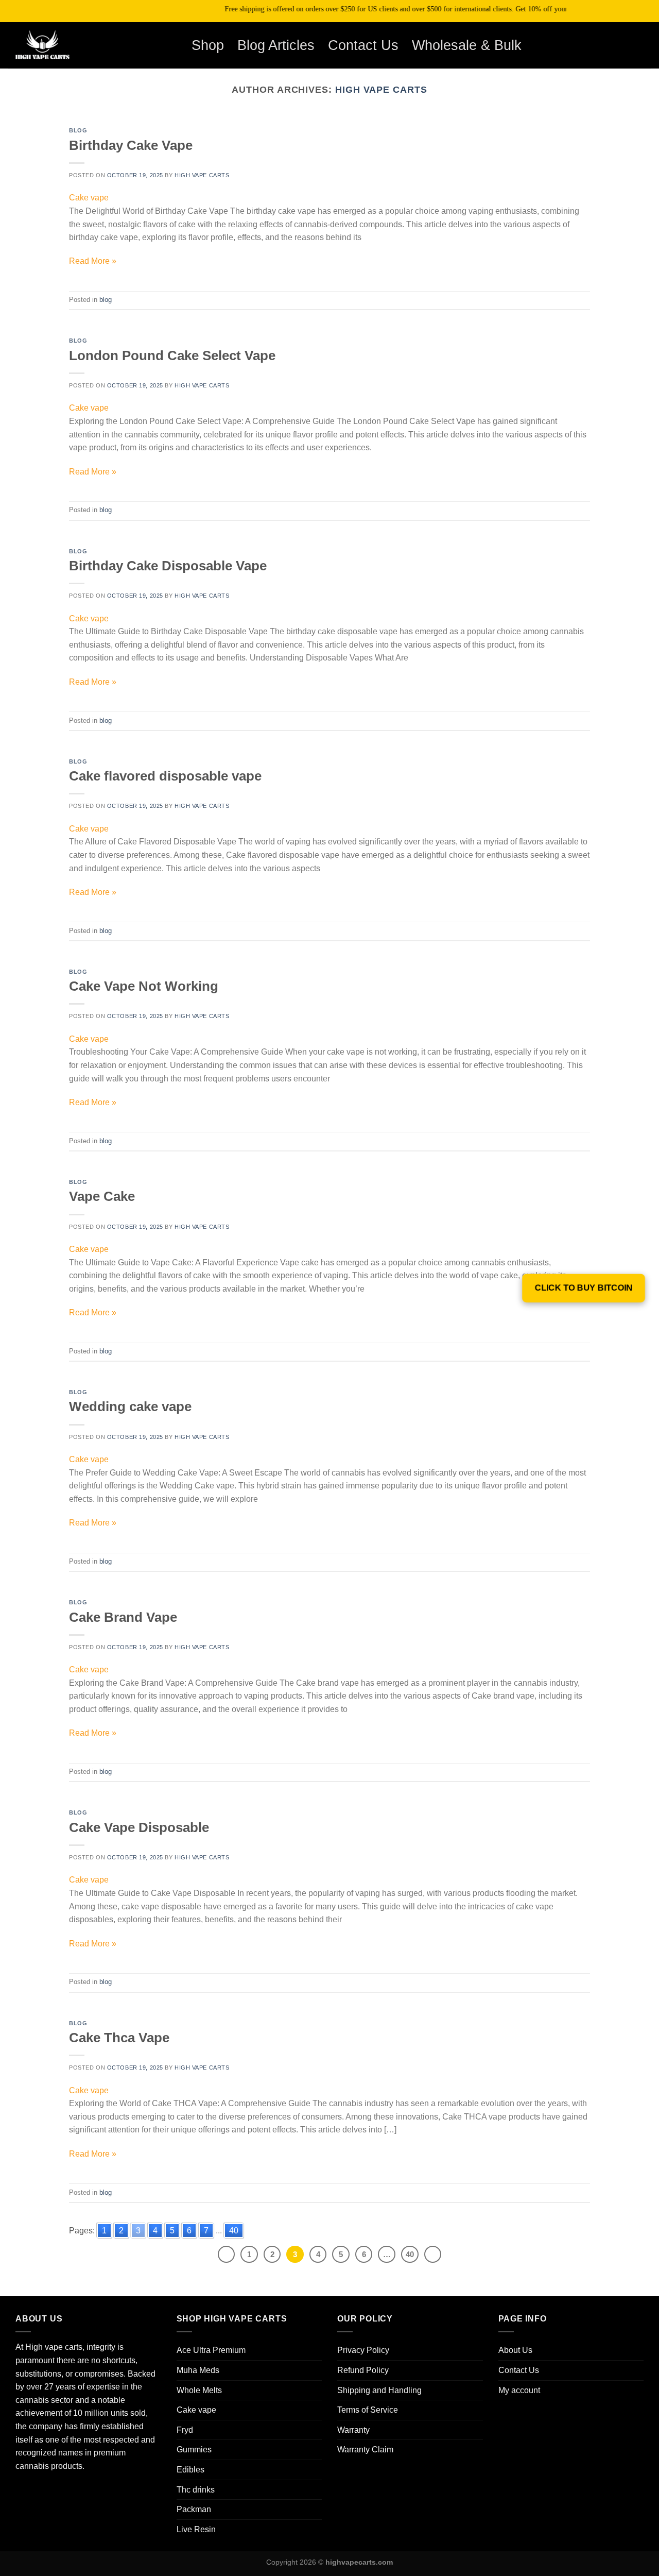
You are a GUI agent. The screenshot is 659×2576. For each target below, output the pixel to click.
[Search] (595, 45)
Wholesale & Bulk (467, 45)
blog (78, 130)
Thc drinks (196, 2490)
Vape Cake (102, 1196)
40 (234, 2231)
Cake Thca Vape (119, 2038)
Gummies (194, 2450)
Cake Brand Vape (123, 1617)
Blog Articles (276, 45)
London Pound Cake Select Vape (172, 355)
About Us (515, 2350)
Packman (194, 2509)
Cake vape (89, 198)
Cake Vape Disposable (139, 1827)
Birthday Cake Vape (131, 145)
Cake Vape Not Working (144, 986)
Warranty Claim (365, 2450)
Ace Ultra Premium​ (211, 2350)
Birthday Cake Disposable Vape (168, 566)
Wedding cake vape (130, 1406)
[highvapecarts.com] (59, 45)
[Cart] (622, 45)
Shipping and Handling (379, 2390)
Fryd (185, 2430)
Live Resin (196, 2529)
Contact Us (363, 45)
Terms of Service (368, 2410)
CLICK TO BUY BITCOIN (584, 1288)
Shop (208, 45)
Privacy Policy (363, 2350)
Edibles (190, 2470)
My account (519, 2390)
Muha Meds (198, 2370)
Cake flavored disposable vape (165, 776)
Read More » (93, 261)
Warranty (353, 2430)
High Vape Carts (381, 89)
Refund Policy (363, 2370)
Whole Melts (199, 2390)
